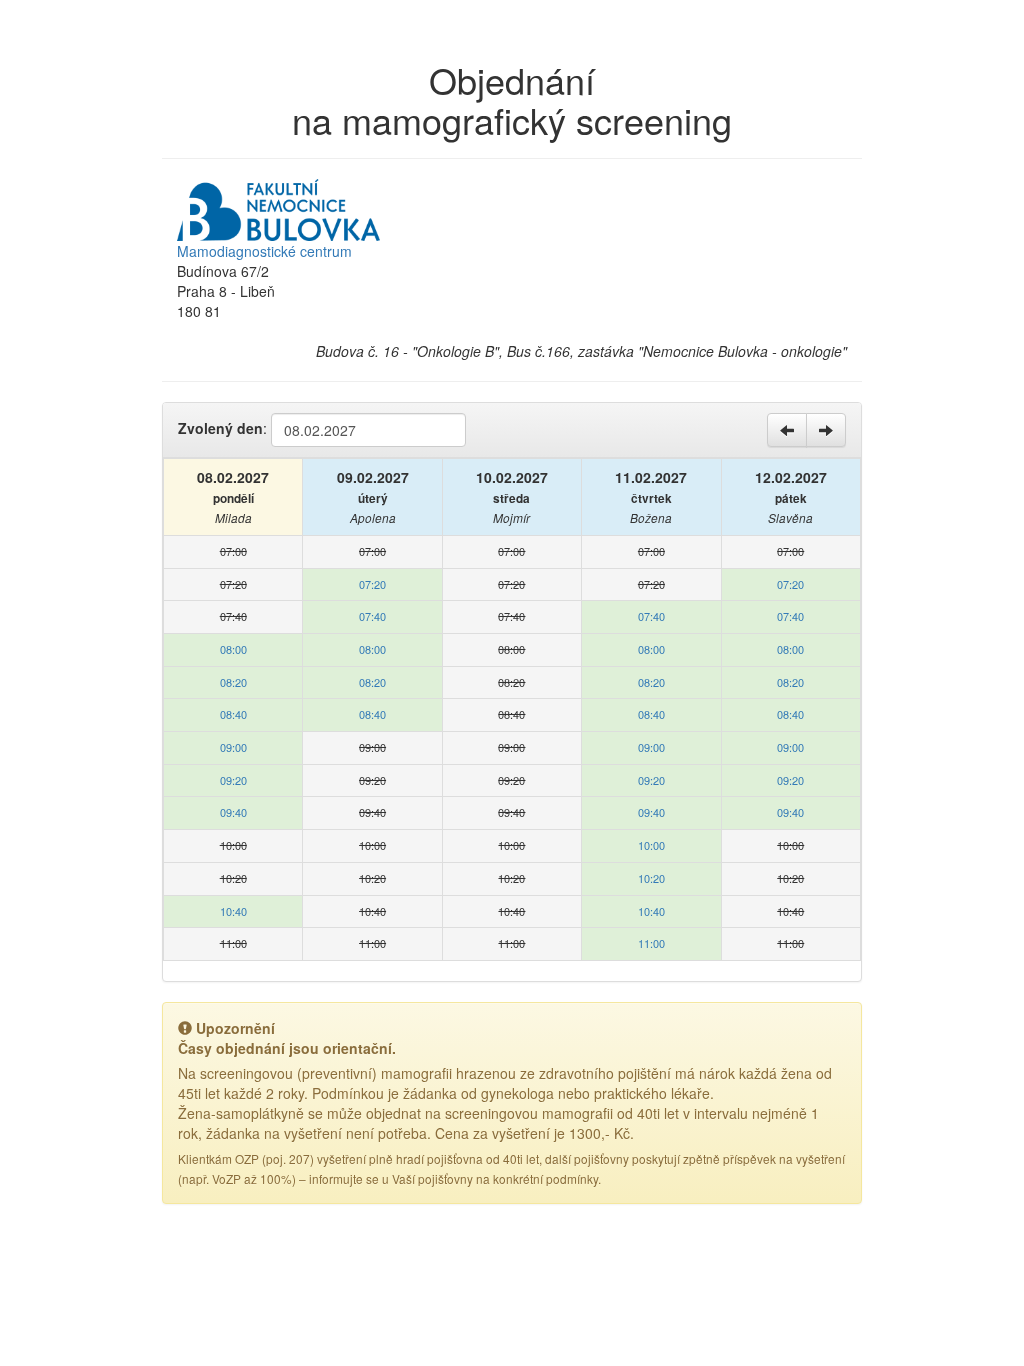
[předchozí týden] (787, 430)
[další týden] (826, 430)
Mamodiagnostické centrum (264, 251)
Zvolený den (220, 428)
